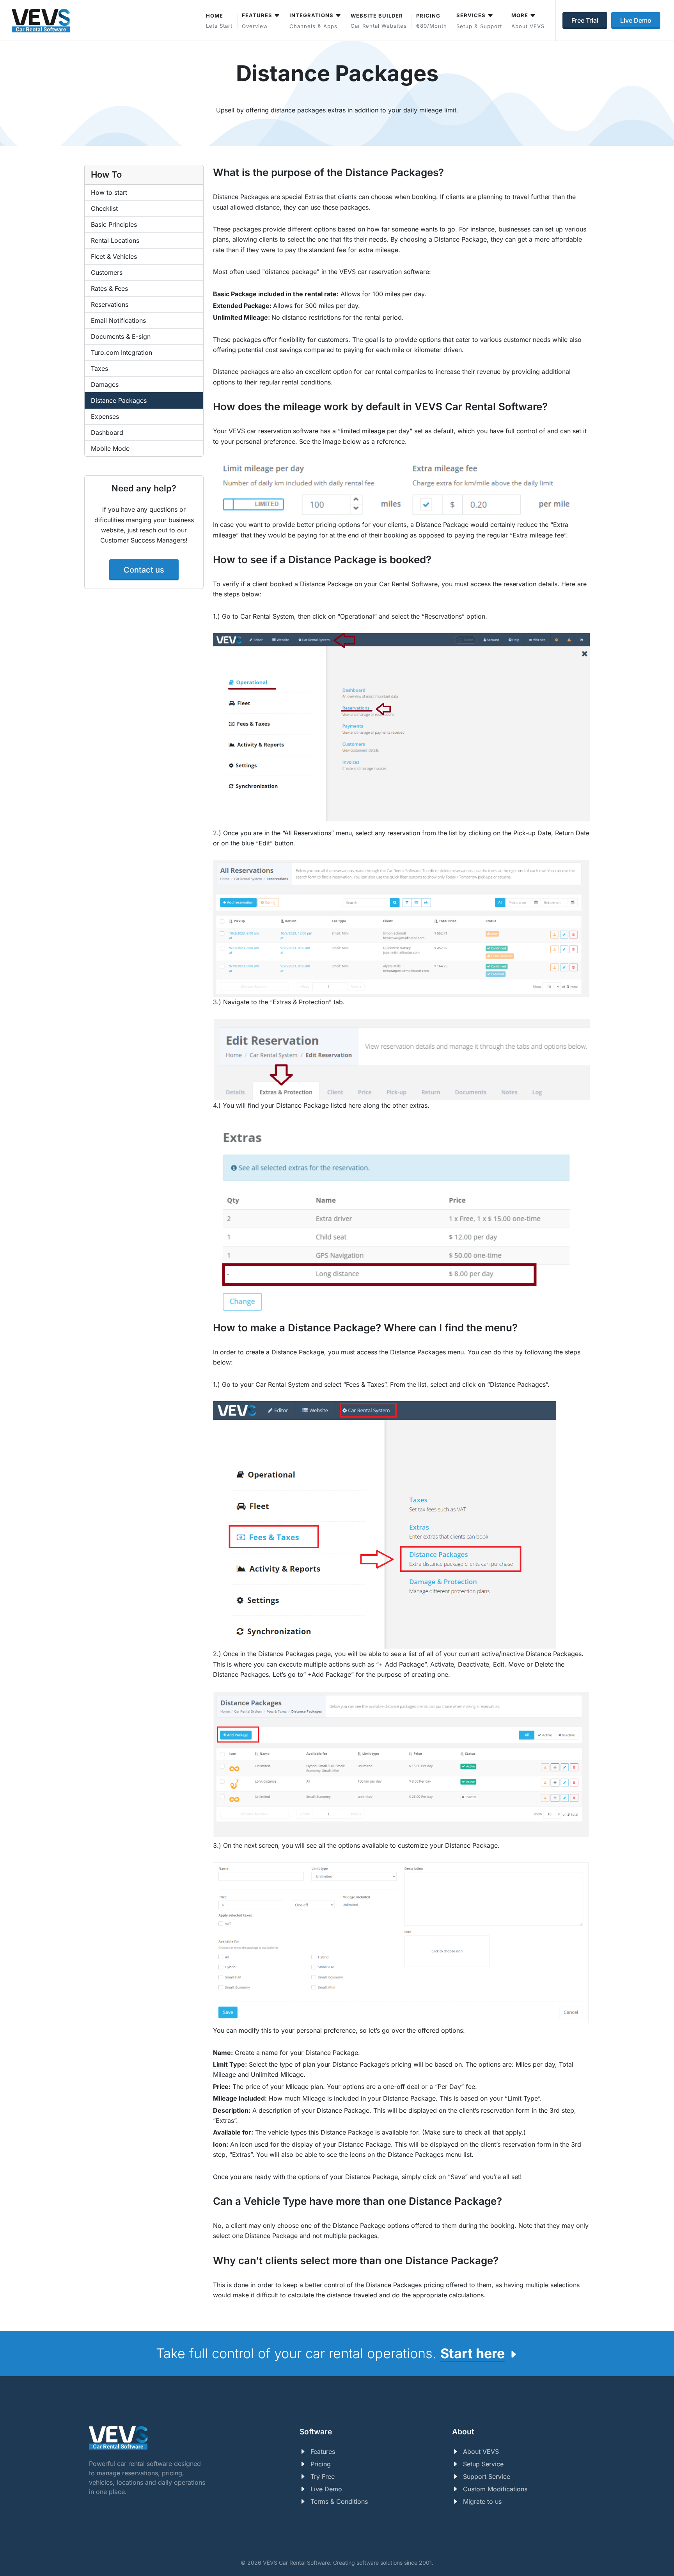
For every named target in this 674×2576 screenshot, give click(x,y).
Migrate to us (482, 2501)
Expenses (105, 416)
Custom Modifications (495, 2489)
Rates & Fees (109, 288)
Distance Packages (119, 400)
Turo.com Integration (121, 352)
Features (323, 2451)
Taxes (99, 368)
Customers (107, 272)
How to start (109, 192)
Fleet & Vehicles (114, 256)
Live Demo (326, 2489)
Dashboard (107, 432)
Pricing (321, 2464)
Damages (105, 384)
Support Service (487, 2476)
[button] (479, 20)
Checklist (104, 208)
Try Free (323, 2476)
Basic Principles (114, 224)
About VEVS (481, 2451)
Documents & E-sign (121, 336)
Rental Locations (115, 240)
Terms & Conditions (339, 2501)
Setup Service (483, 2464)
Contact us (144, 570)
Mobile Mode (110, 448)
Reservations (110, 304)
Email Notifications (118, 320)
